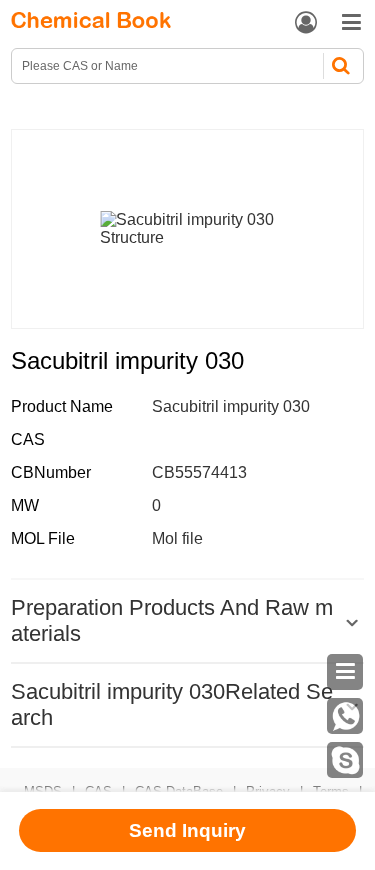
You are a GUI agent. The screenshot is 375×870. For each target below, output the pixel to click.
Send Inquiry (187, 830)
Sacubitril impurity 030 (231, 406)
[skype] (345, 760)
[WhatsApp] (345, 716)
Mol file (177, 538)
